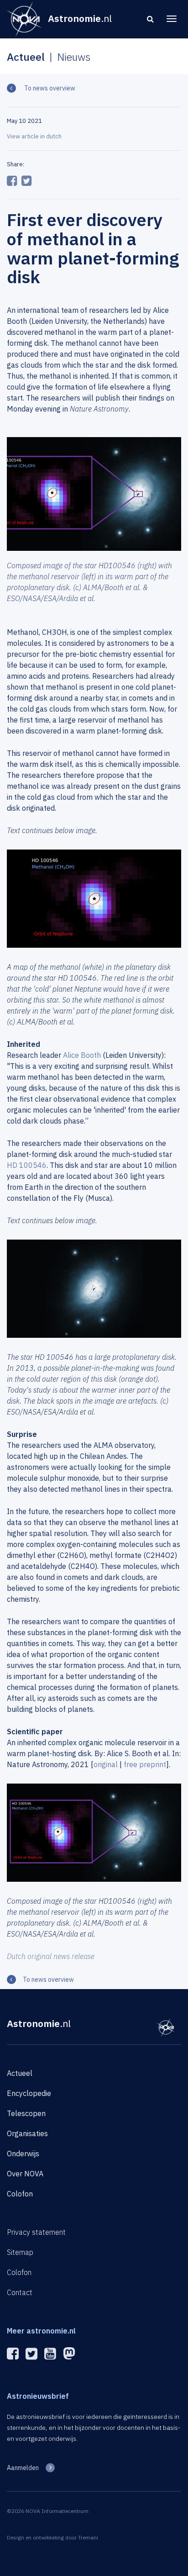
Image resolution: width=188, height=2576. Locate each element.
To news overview (49, 88)
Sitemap (20, 2252)
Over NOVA (25, 2174)
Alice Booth (82, 1055)
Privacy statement (36, 2232)
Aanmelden (23, 2468)
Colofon (20, 2194)
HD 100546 (27, 1165)
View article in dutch (34, 136)
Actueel (20, 2073)
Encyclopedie (29, 2093)
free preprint (145, 1764)
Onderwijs (23, 2154)
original (106, 1764)
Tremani (88, 2537)
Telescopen (26, 2113)
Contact (20, 2292)
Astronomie (39, 2023)
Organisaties (27, 2133)
